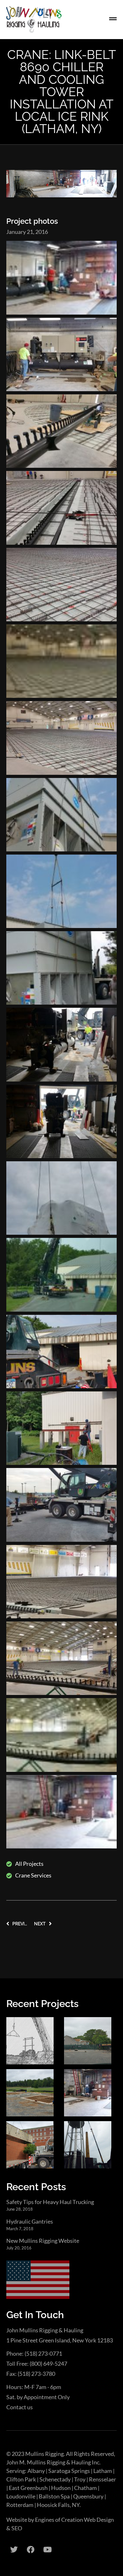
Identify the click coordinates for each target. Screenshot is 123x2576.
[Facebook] (31, 2550)
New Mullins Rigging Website (43, 2241)
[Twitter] (14, 2550)
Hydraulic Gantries (30, 2221)
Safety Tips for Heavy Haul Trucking (50, 2202)
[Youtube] (47, 2550)
